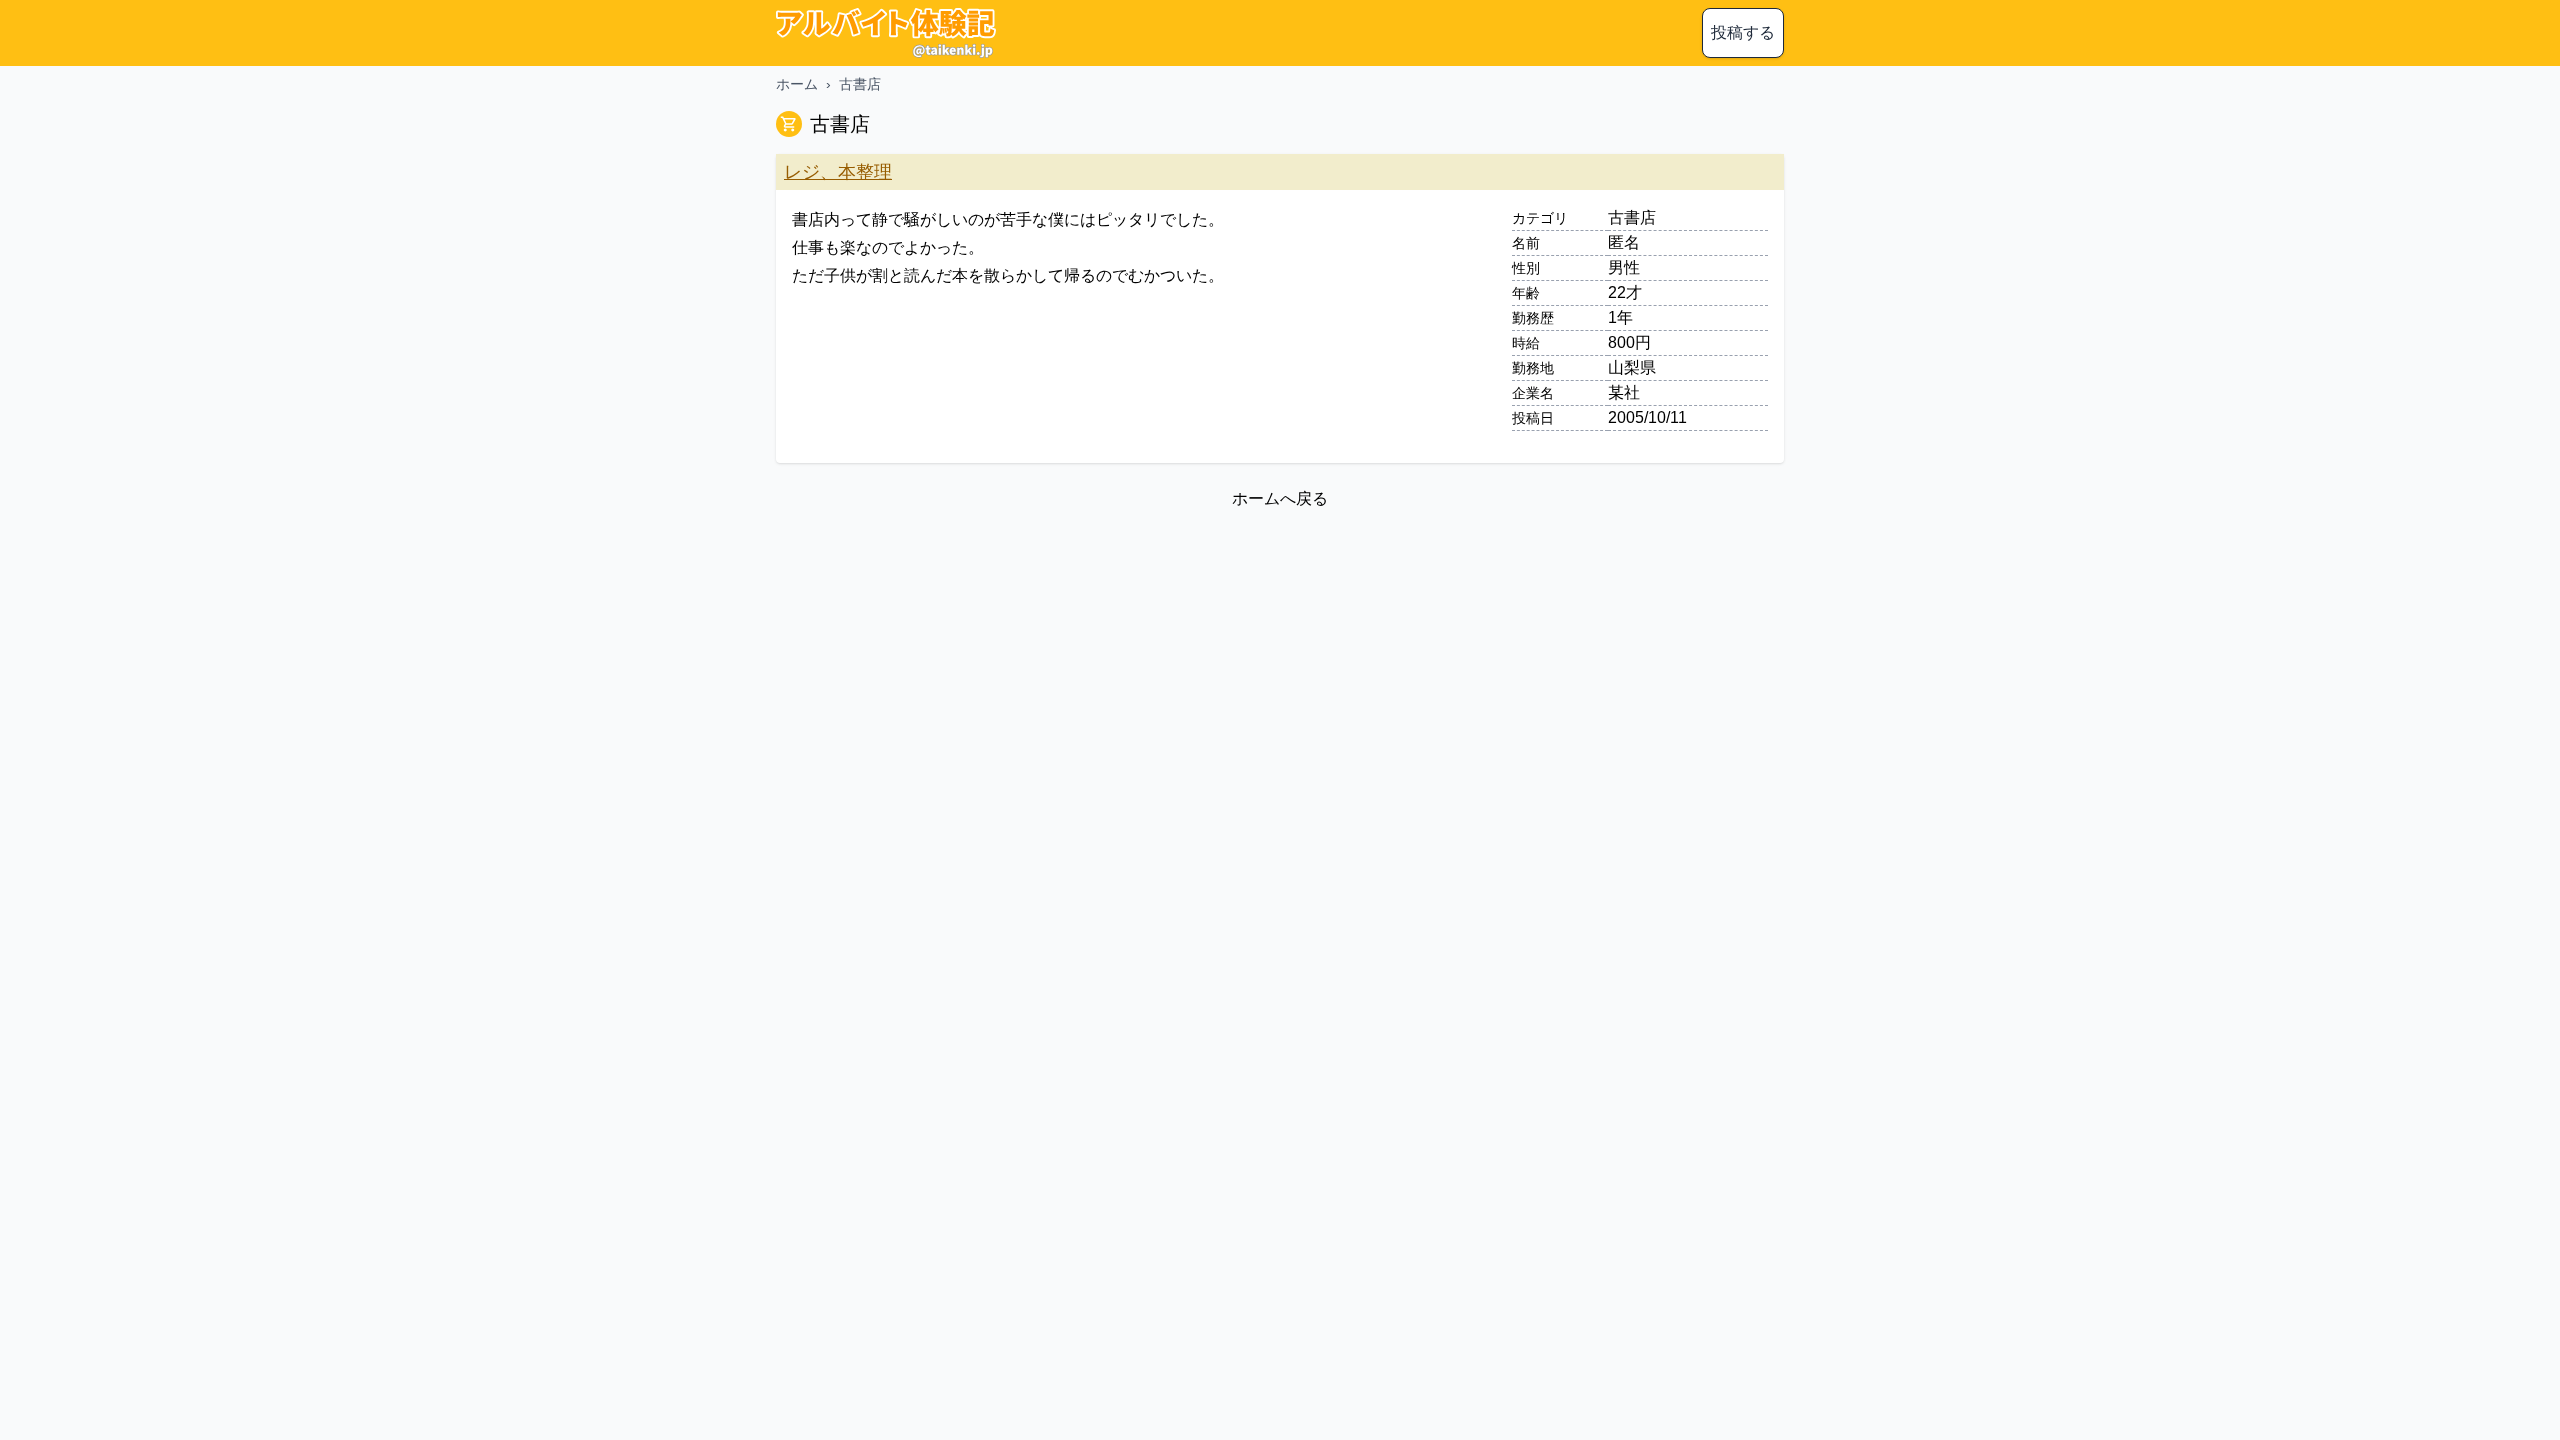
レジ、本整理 (838, 172)
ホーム (797, 84)
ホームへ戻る (1280, 498)
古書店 (860, 84)
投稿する (1743, 32)
